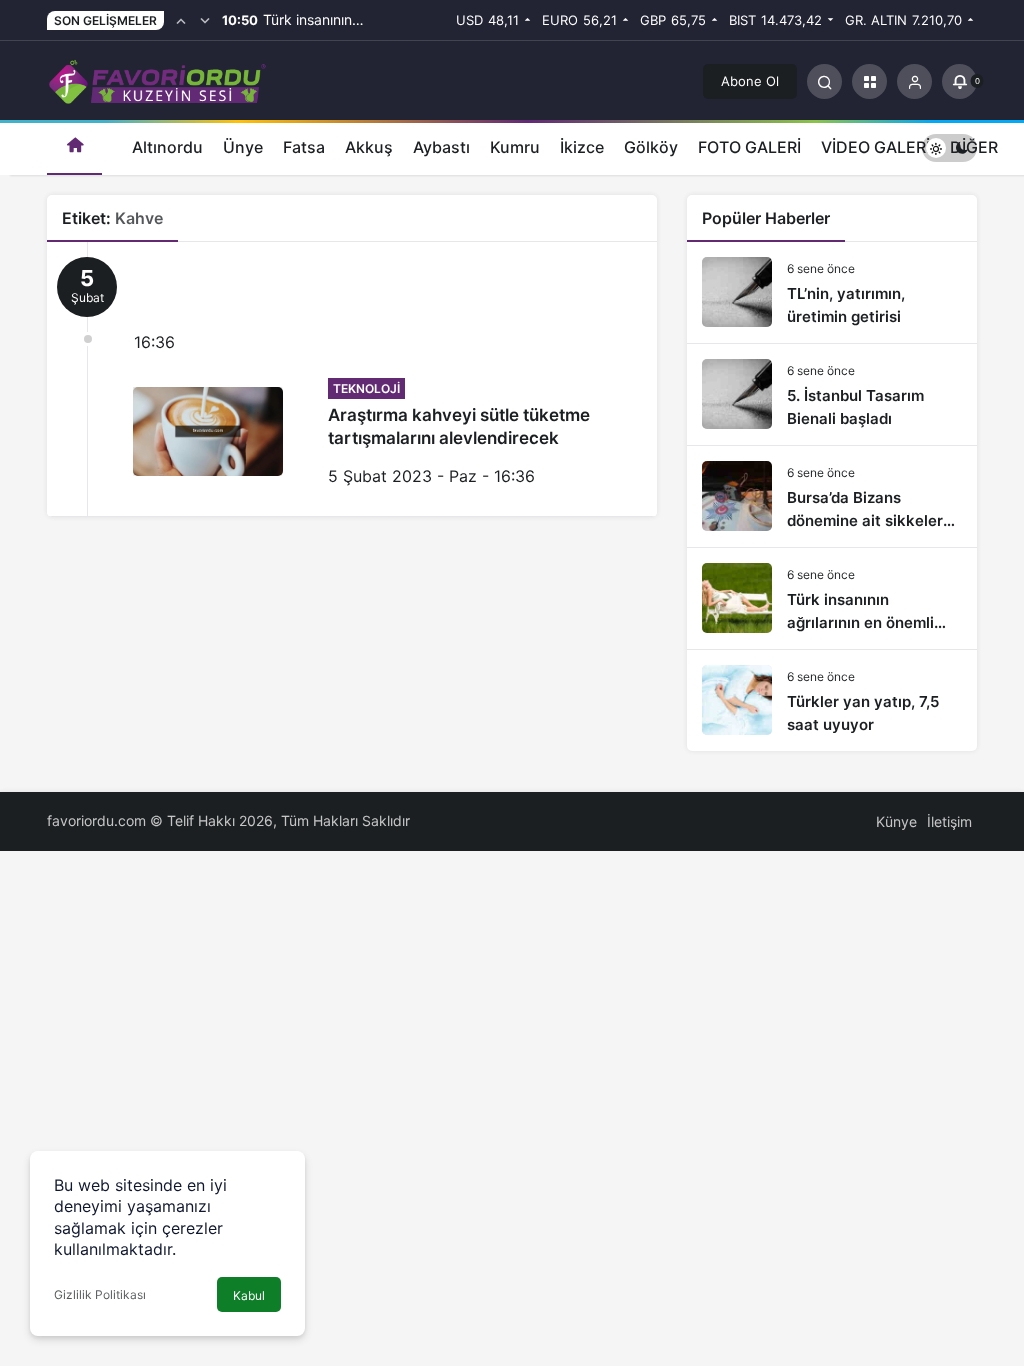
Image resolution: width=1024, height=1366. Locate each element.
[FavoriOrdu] (157, 79)
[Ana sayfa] (74, 147)
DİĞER (974, 147)
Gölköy (651, 147)
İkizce (582, 147)
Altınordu (167, 147)
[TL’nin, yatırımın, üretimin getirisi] (832, 292)
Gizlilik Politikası (100, 1294)
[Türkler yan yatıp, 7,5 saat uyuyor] (832, 700)
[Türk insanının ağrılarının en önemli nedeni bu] (832, 598)
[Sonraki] (205, 20)
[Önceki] (181, 20)
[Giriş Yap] (914, 81)
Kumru (515, 147)
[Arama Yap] (824, 81)
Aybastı (441, 147)
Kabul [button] (249, 1295)
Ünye (243, 147)
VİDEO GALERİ (875, 147)
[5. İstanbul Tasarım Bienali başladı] (832, 394)
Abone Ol (750, 81)
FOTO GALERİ (749, 147)
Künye (896, 821)
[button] (869, 81)
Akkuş (369, 147)
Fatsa (304, 147)
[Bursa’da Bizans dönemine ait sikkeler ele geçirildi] (832, 496)
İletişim (949, 821)
